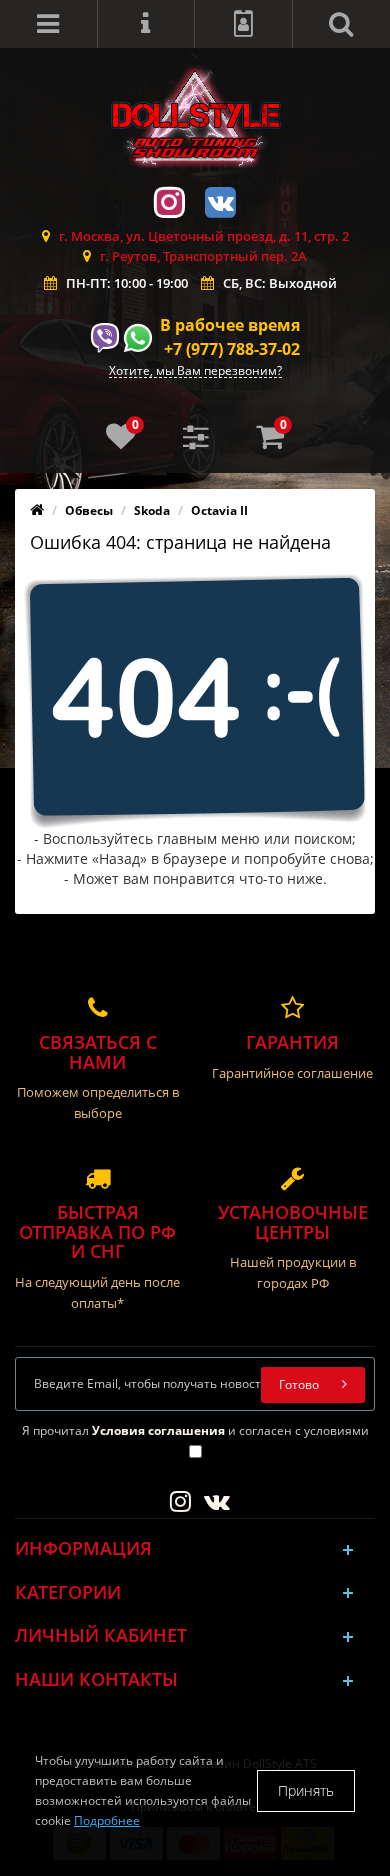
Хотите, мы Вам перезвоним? (195, 371)
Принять (306, 1790)
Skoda (152, 510)
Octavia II (219, 510)
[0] (121, 442)
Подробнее (107, 1820)
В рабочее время (230, 325)
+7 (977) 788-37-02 (232, 349)
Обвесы (89, 510)
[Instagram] (170, 200)
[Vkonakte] (221, 200)
